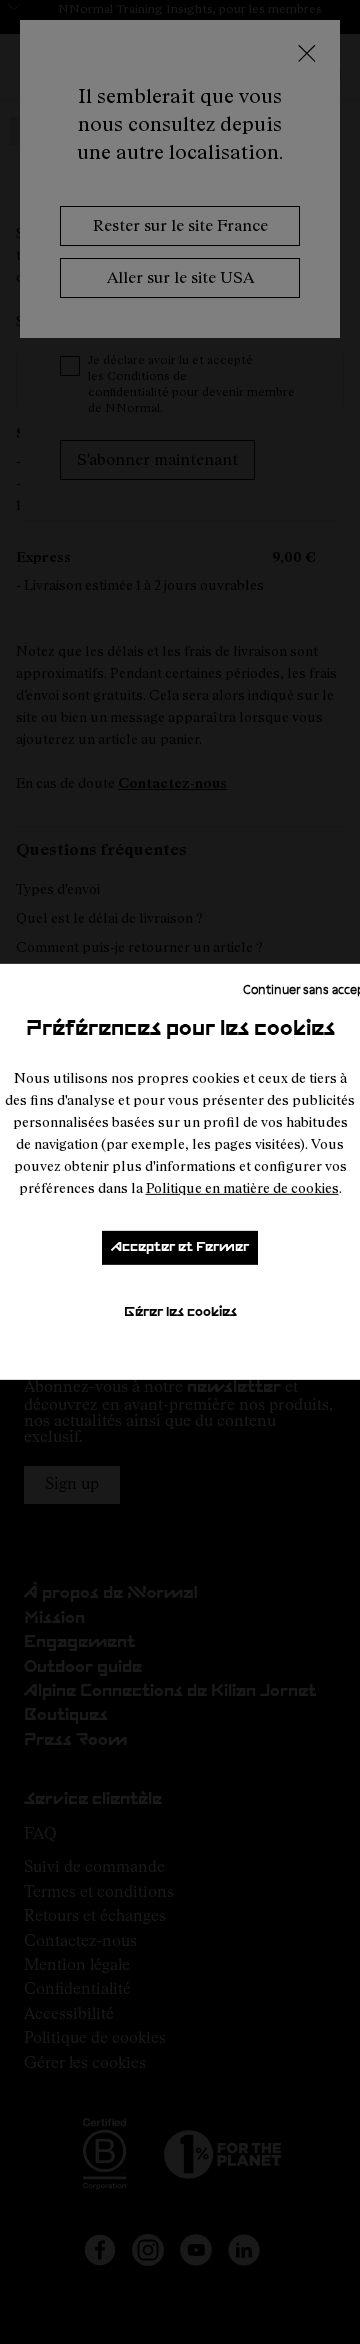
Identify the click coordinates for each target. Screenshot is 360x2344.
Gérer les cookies (180, 1312)
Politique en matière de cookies (242, 1187)
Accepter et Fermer (180, 1247)
